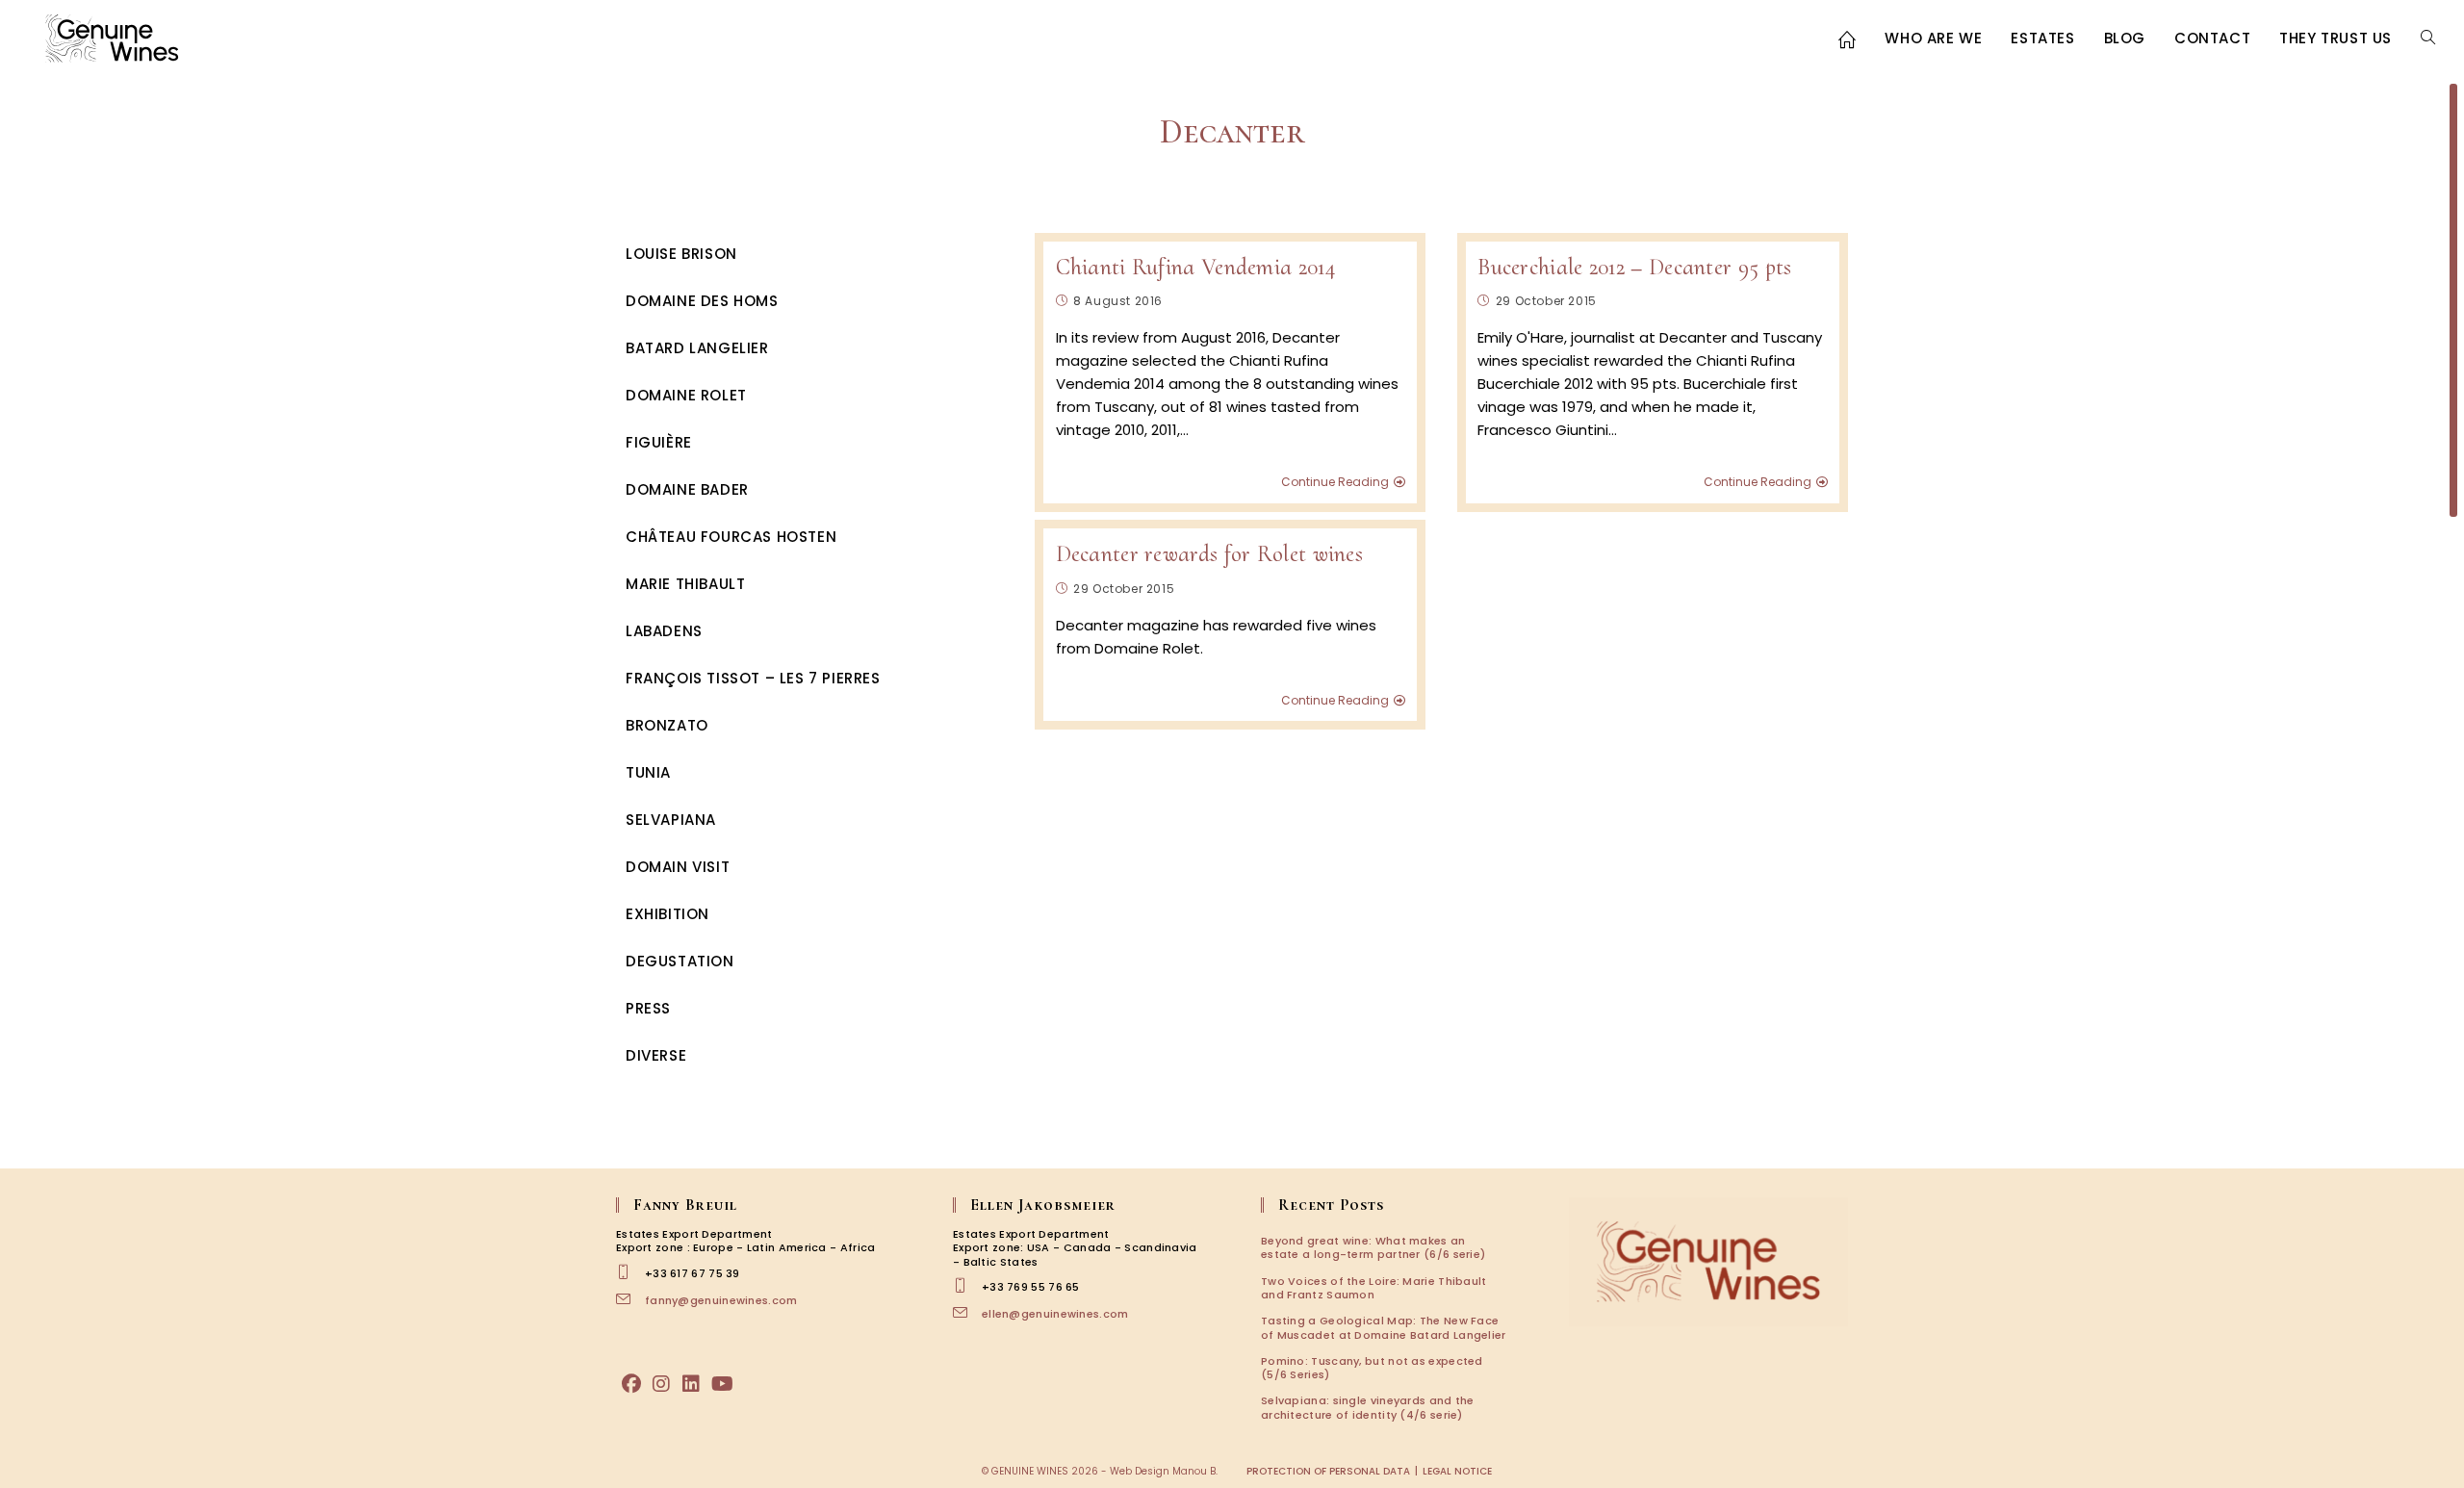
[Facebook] (631, 1384)
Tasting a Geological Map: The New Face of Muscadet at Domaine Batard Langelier (1384, 1327)
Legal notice (1457, 1471)
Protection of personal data (1328, 1471)
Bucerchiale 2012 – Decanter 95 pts (1634, 267)
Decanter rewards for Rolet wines (1210, 554)
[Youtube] (722, 1384)
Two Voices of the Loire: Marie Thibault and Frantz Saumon (1374, 1288)
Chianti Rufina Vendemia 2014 (1195, 267)
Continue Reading (1335, 483)
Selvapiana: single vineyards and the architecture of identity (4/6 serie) (1368, 1407)
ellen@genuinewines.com (1055, 1314)
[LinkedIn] (691, 1384)
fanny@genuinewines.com (721, 1300)
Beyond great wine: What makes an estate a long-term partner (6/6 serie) (1373, 1247)
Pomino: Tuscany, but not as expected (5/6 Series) (1372, 1368)
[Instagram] (661, 1384)
